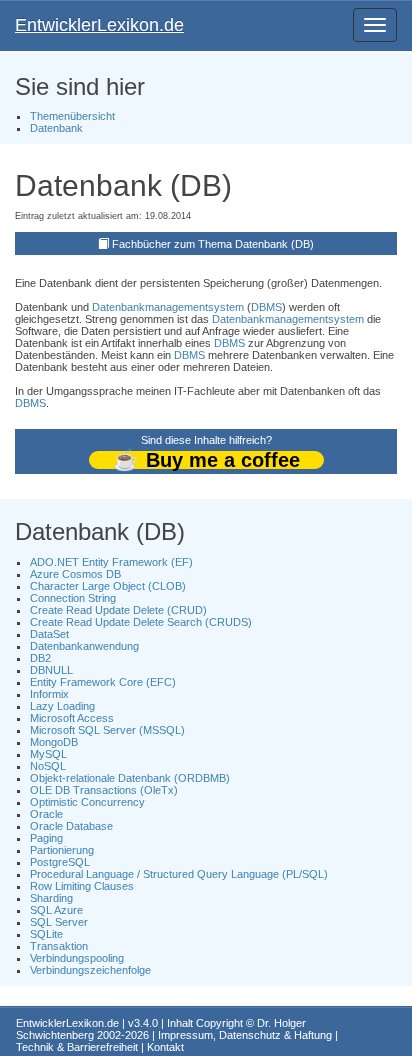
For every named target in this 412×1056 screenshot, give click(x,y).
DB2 (40, 658)
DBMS (266, 307)
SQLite (46, 934)
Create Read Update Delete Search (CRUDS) (141, 622)
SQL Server (59, 922)
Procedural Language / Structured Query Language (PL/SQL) (179, 874)
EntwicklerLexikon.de (99, 25)
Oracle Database (71, 826)
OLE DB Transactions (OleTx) (104, 790)
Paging (46, 838)
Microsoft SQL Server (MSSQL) (107, 730)
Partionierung (62, 850)
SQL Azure (56, 910)
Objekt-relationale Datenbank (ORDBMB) (130, 778)
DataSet (49, 634)
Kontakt (165, 1047)
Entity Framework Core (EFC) (103, 682)
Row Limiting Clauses (82, 886)
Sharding (51, 898)
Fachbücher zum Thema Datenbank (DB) (213, 244)
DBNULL (51, 670)
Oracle (46, 814)
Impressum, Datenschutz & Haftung (245, 1035)
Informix (49, 694)
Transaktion (59, 946)
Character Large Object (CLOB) (108, 586)
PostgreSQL (60, 862)
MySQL (48, 754)
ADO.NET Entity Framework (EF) (111, 562)
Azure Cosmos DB (75, 574)
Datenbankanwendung (84, 646)
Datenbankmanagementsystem (168, 307)
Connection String (73, 598)
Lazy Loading (62, 706)
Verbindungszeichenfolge (90, 970)
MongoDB (54, 742)
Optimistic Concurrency (87, 802)
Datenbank (56, 128)
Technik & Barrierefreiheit (77, 1047)
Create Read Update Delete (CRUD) (118, 610)
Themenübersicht (72, 116)
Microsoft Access (72, 718)
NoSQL (48, 766)
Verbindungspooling (77, 958)
